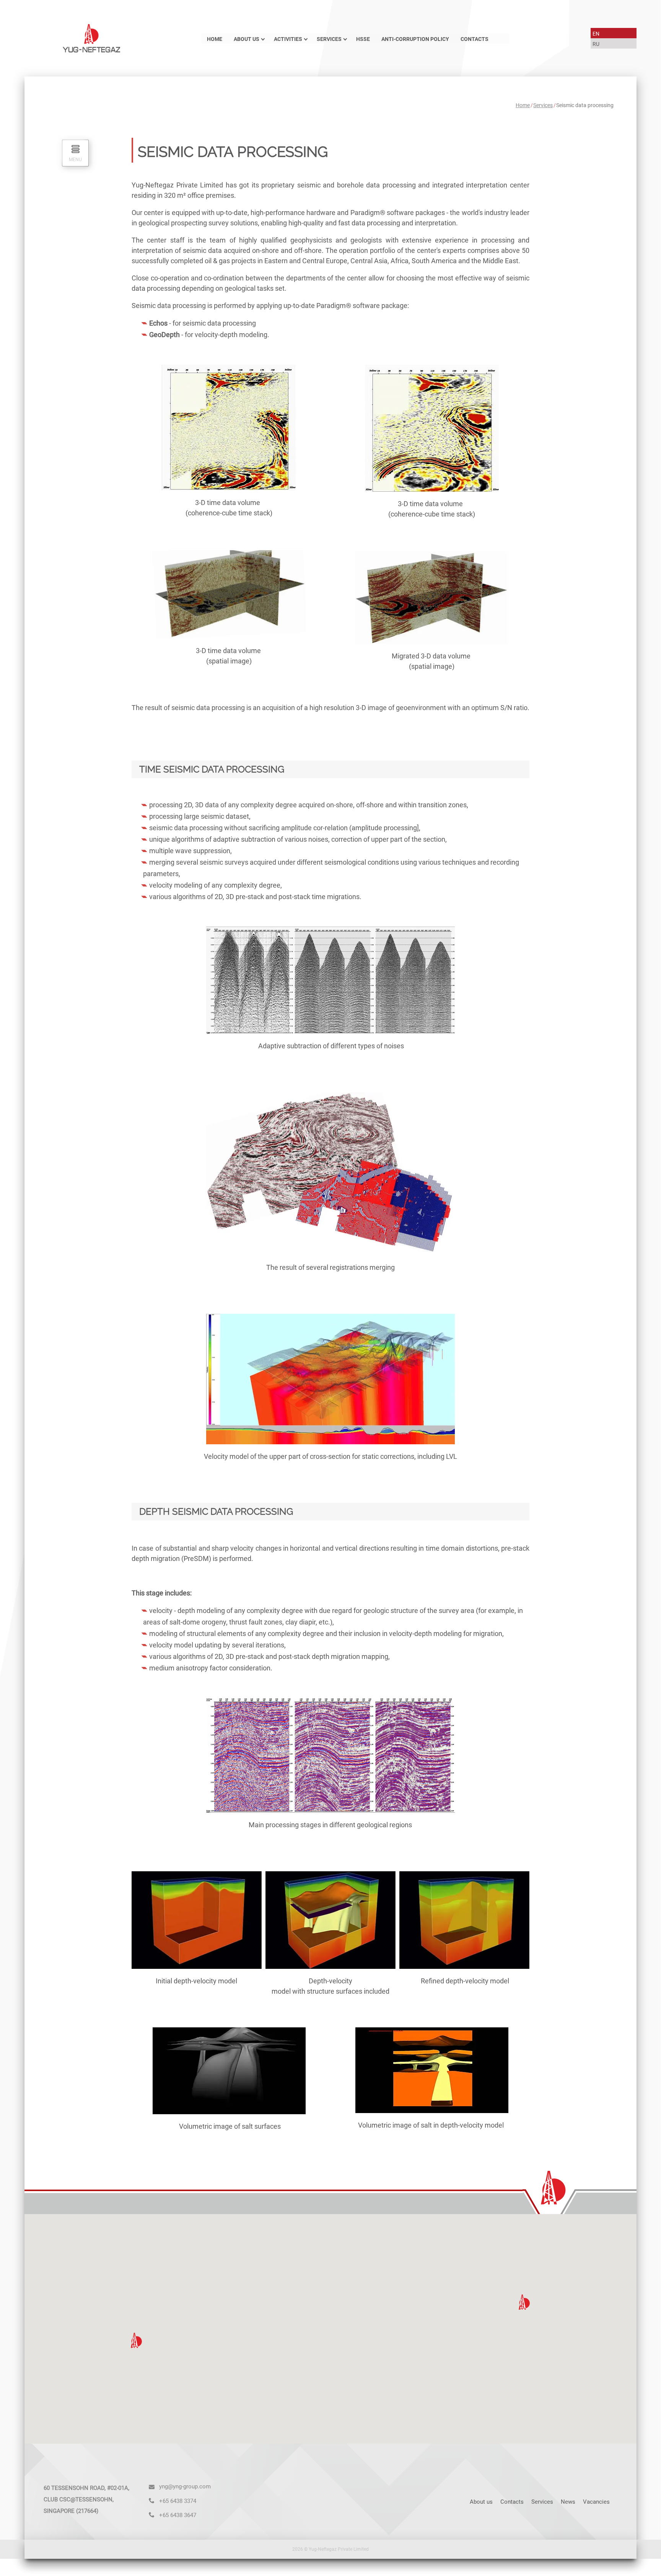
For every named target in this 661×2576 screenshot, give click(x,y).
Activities (288, 39)
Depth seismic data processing (216, 1511)
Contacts (475, 39)
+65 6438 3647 (178, 2515)
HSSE (363, 39)
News (568, 2502)
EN (596, 34)
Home (215, 39)
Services (329, 39)
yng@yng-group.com (185, 2486)
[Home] (91, 38)
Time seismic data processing (212, 769)
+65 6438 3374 (178, 2501)
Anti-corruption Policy (415, 39)
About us (247, 39)
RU (596, 44)
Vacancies (596, 2502)
